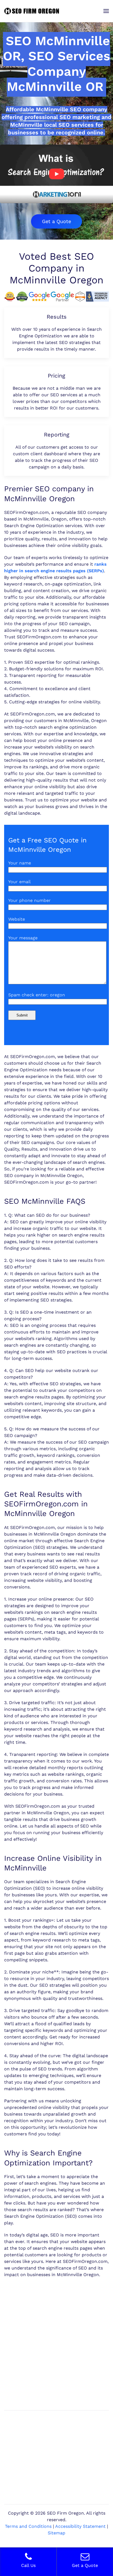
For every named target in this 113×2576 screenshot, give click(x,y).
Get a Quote (56, 221)
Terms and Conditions (28, 2526)
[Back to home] (32, 11)
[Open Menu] (106, 11)
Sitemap (56, 2533)
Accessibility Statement (80, 2526)
